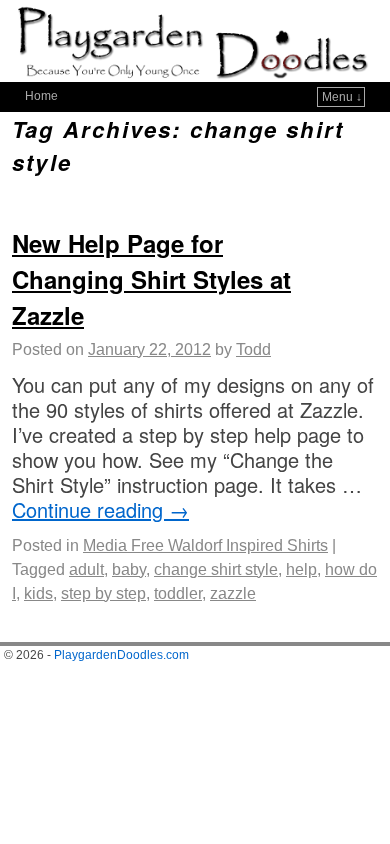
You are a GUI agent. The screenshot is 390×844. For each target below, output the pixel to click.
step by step (103, 593)
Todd (253, 349)
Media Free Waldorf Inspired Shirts (205, 545)
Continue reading (100, 509)
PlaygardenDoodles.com (121, 655)
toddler (178, 593)
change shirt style (216, 569)
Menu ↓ (342, 97)
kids (38, 593)
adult (86, 569)
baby (129, 569)
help (301, 569)
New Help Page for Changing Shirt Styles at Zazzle (151, 279)
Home (41, 96)
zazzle (233, 593)
